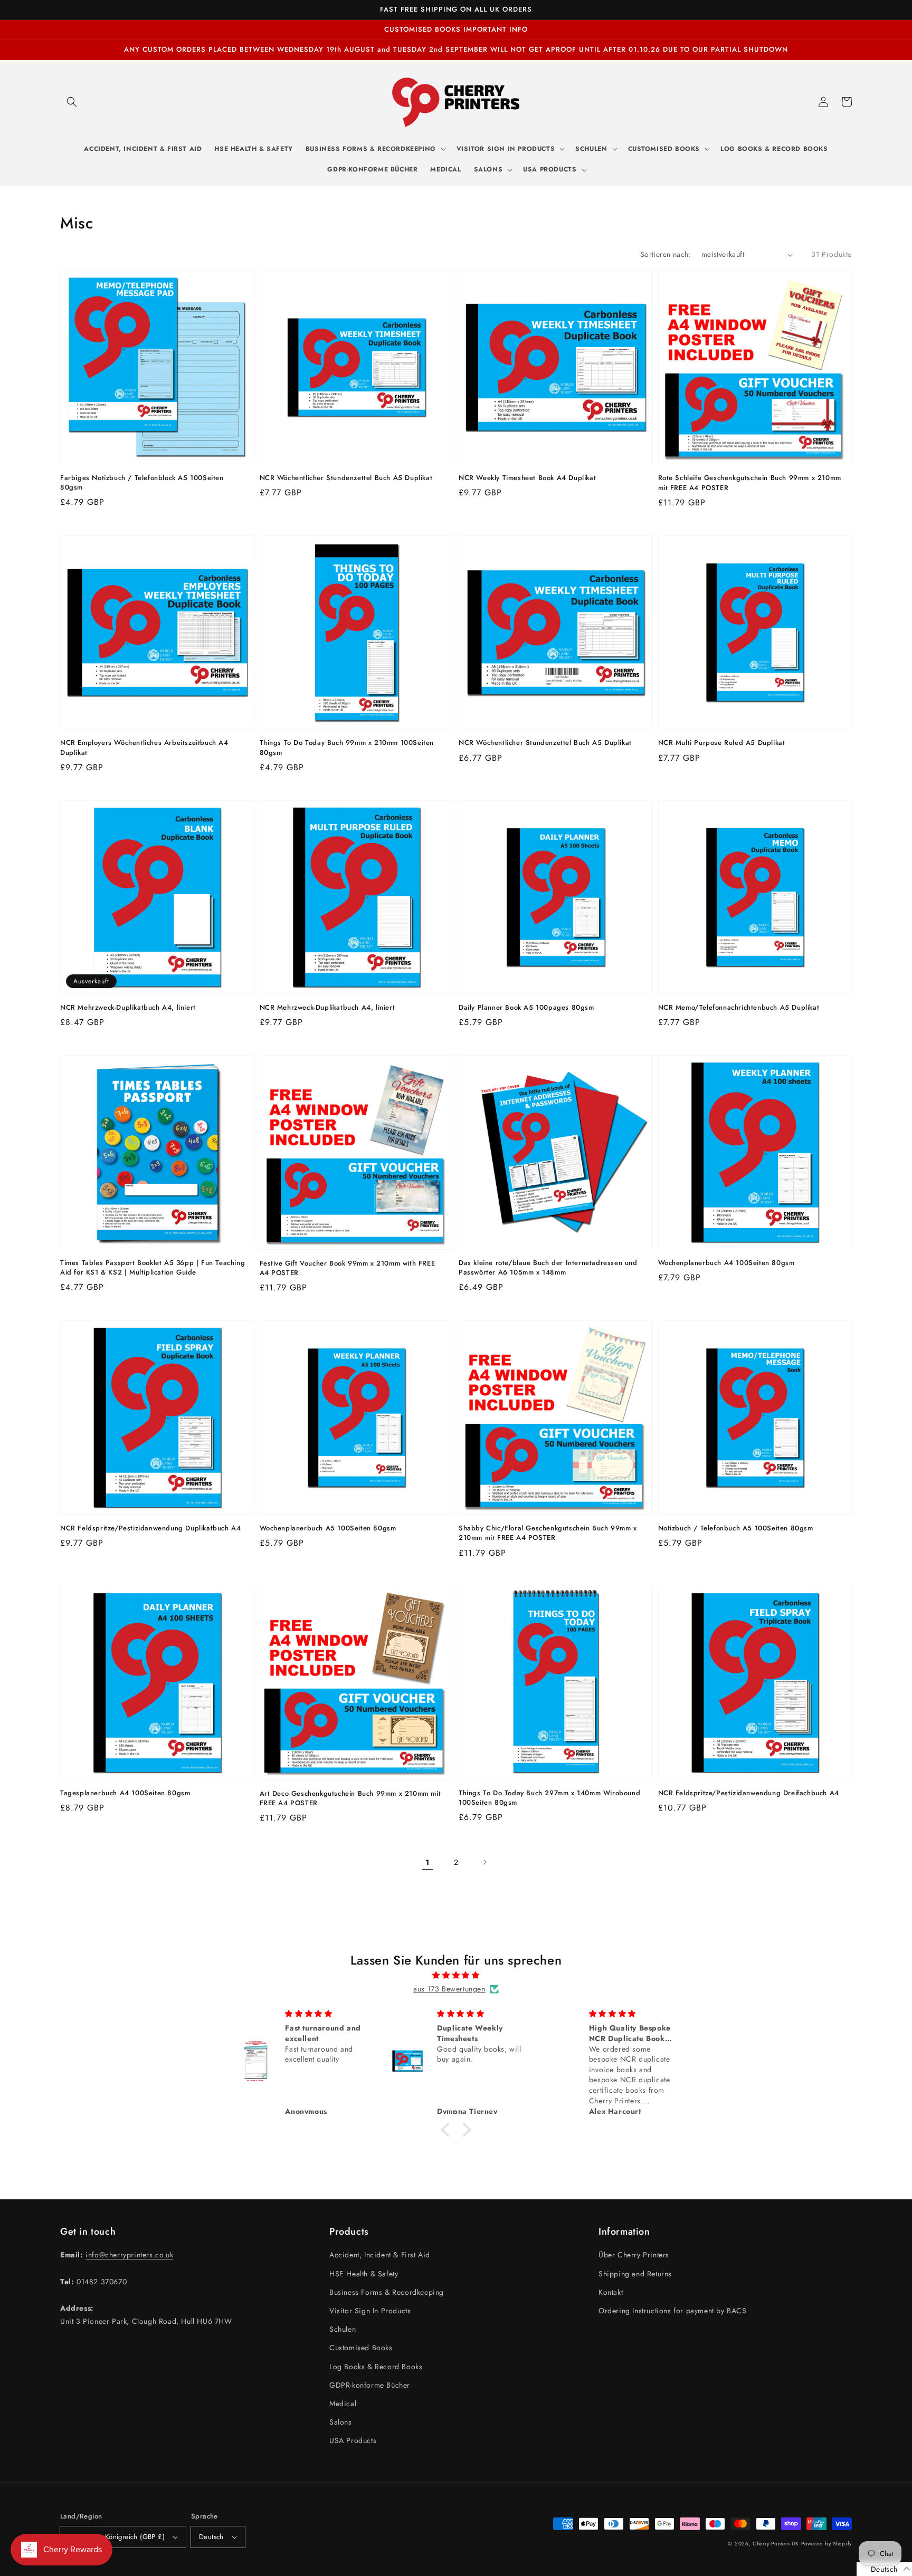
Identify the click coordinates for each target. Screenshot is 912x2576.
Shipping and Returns (635, 2274)
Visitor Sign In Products (370, 2311)
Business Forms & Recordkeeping (387, 2292)
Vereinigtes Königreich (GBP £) (116, 2537)
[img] (456, 1975)
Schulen (343, 2329)
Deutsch (211, 2537)
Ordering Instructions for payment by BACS (673, 2311)
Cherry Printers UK (776, 2544)
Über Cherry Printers (634, 2255)
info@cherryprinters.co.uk (129, 2255)
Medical (343, 2403)
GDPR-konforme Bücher (370, 2385)
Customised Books (361, 2348)
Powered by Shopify (826, 2544)
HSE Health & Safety (364, 2274)
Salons (341, 2422)
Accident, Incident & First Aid (380, 2255)
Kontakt (611, 2292)
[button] (72, 102)
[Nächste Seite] (484, 1862)
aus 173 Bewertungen (449, 1989)
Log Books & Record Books (376, 2367)
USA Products (353, 2440)
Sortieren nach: (666, 254)
